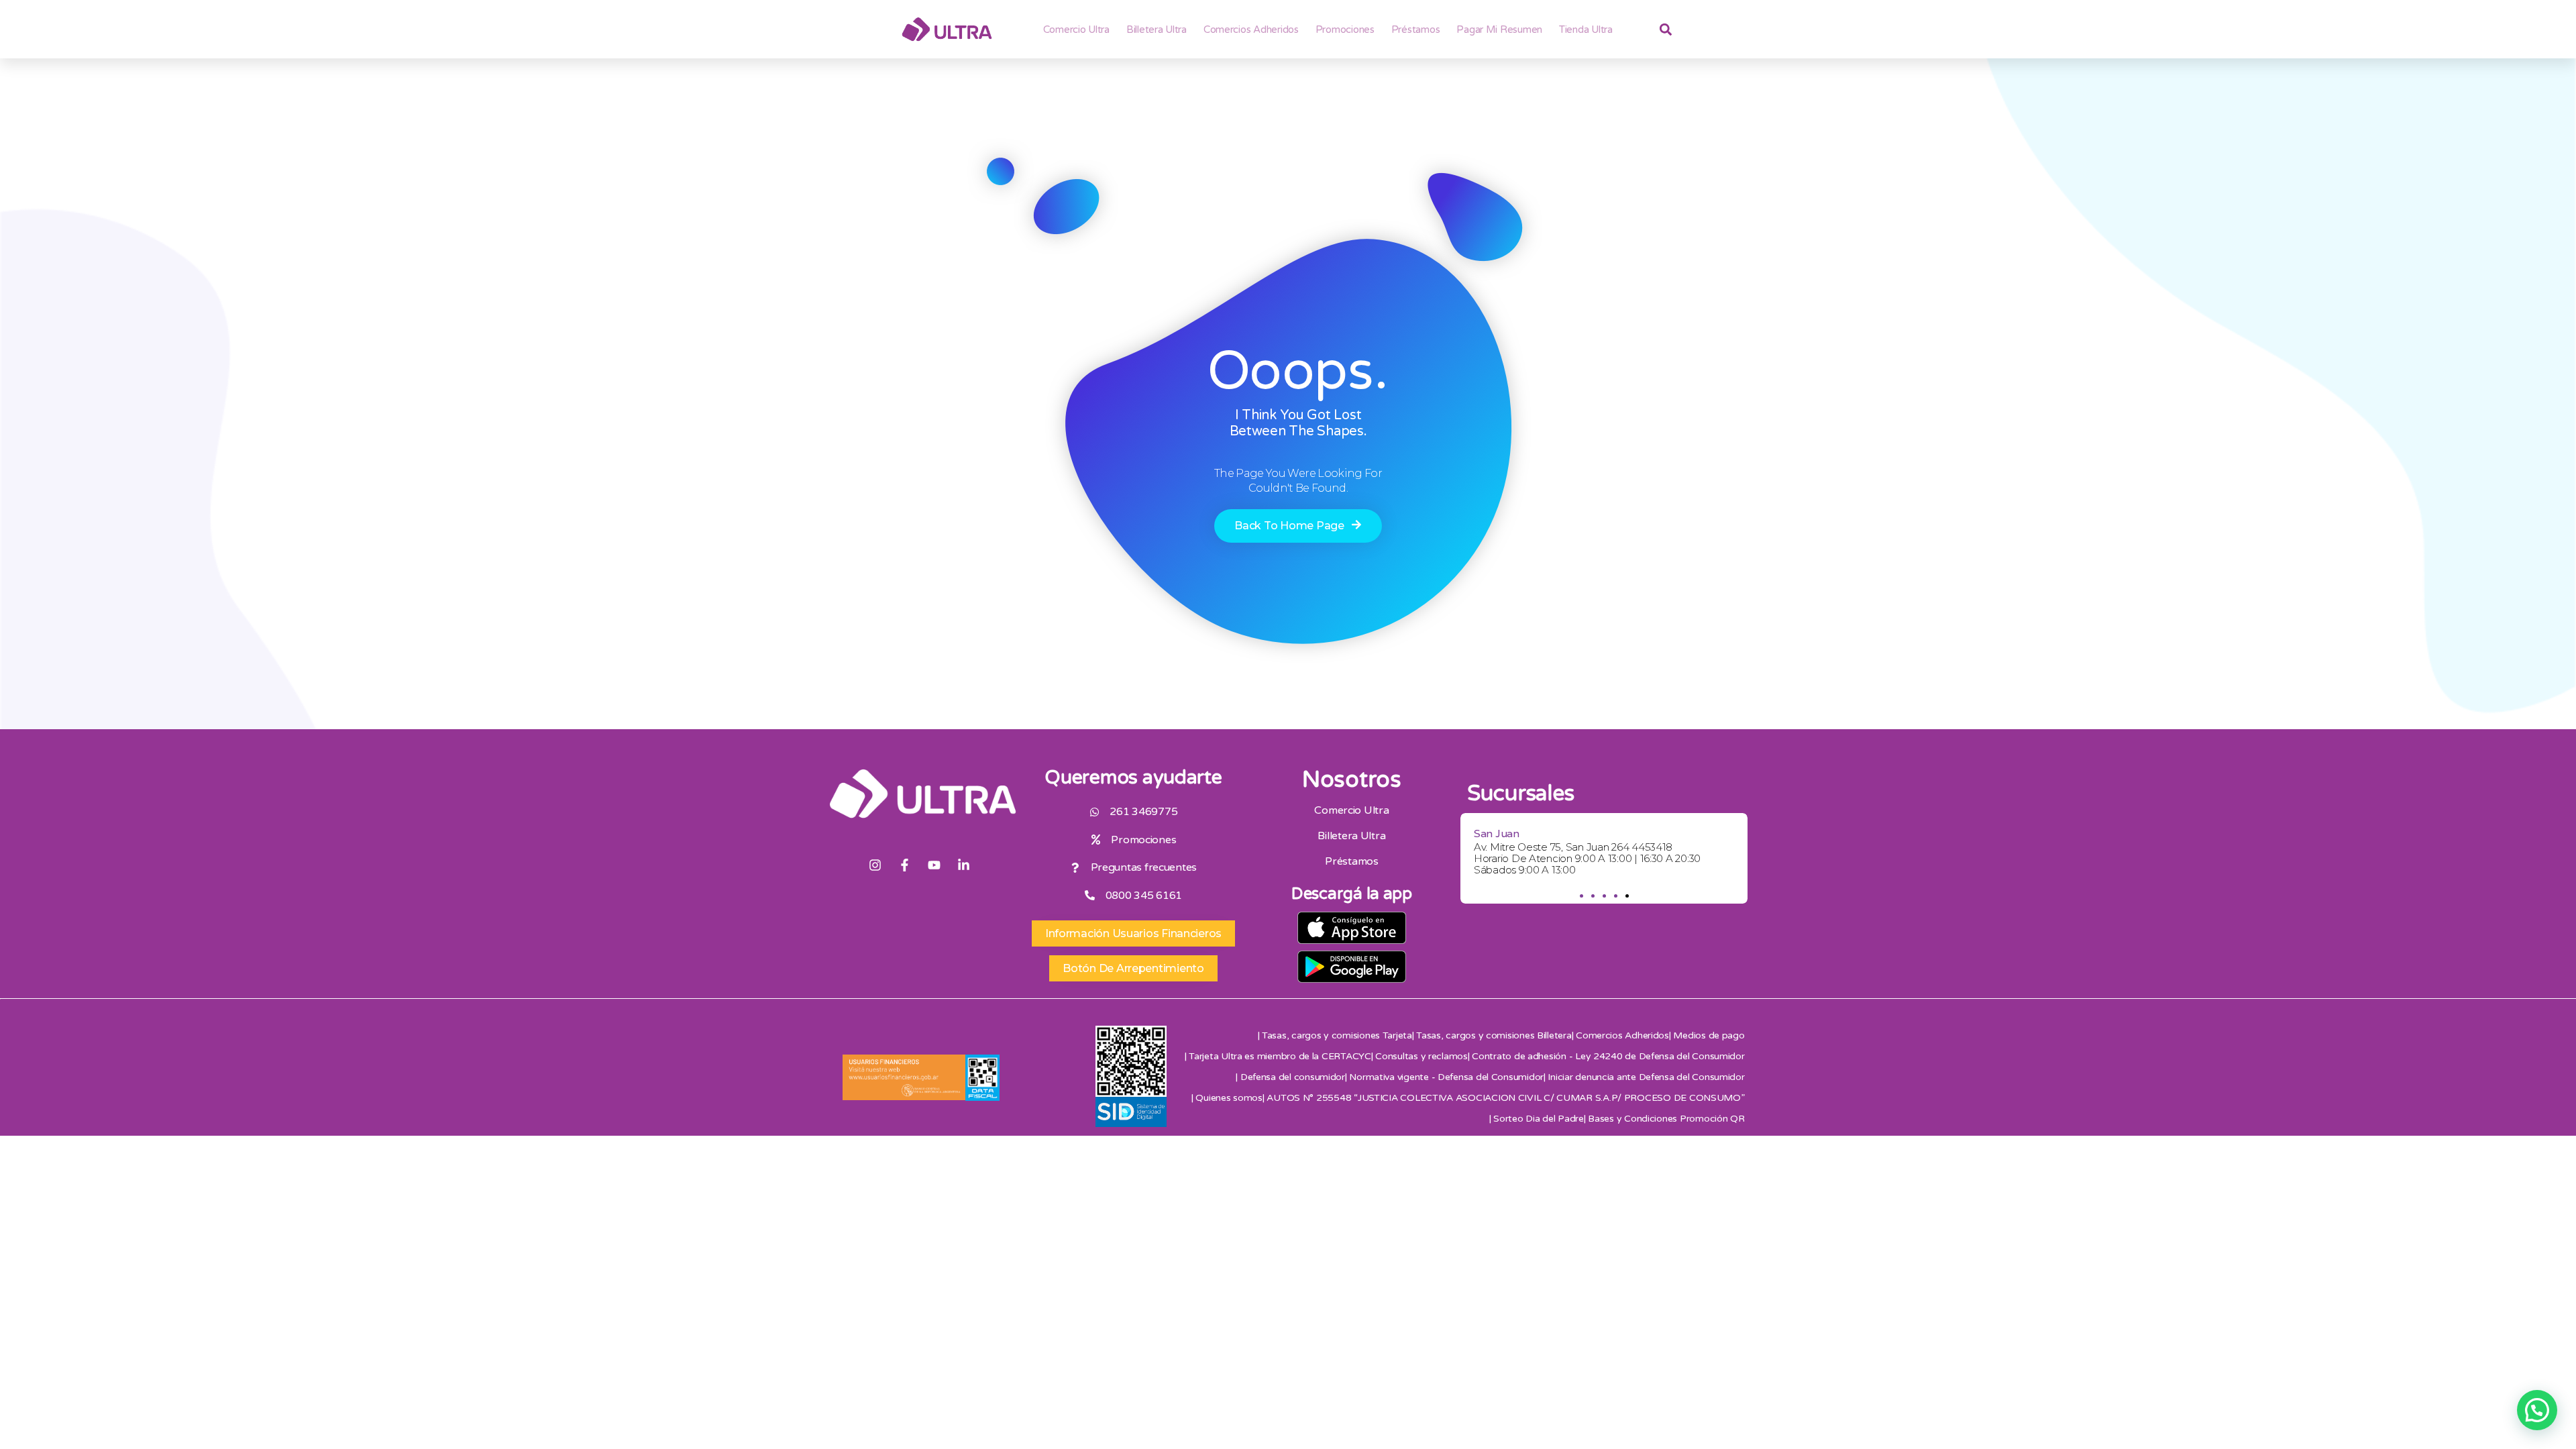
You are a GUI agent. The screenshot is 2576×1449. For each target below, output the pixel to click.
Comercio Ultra (1076, 30)
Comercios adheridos (1251, 30)
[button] (1581, 896)
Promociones (1345, 30)
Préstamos (1416, 30)
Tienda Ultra (1586, 30)
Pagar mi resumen (1499, 30)
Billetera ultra (1157, 30)
